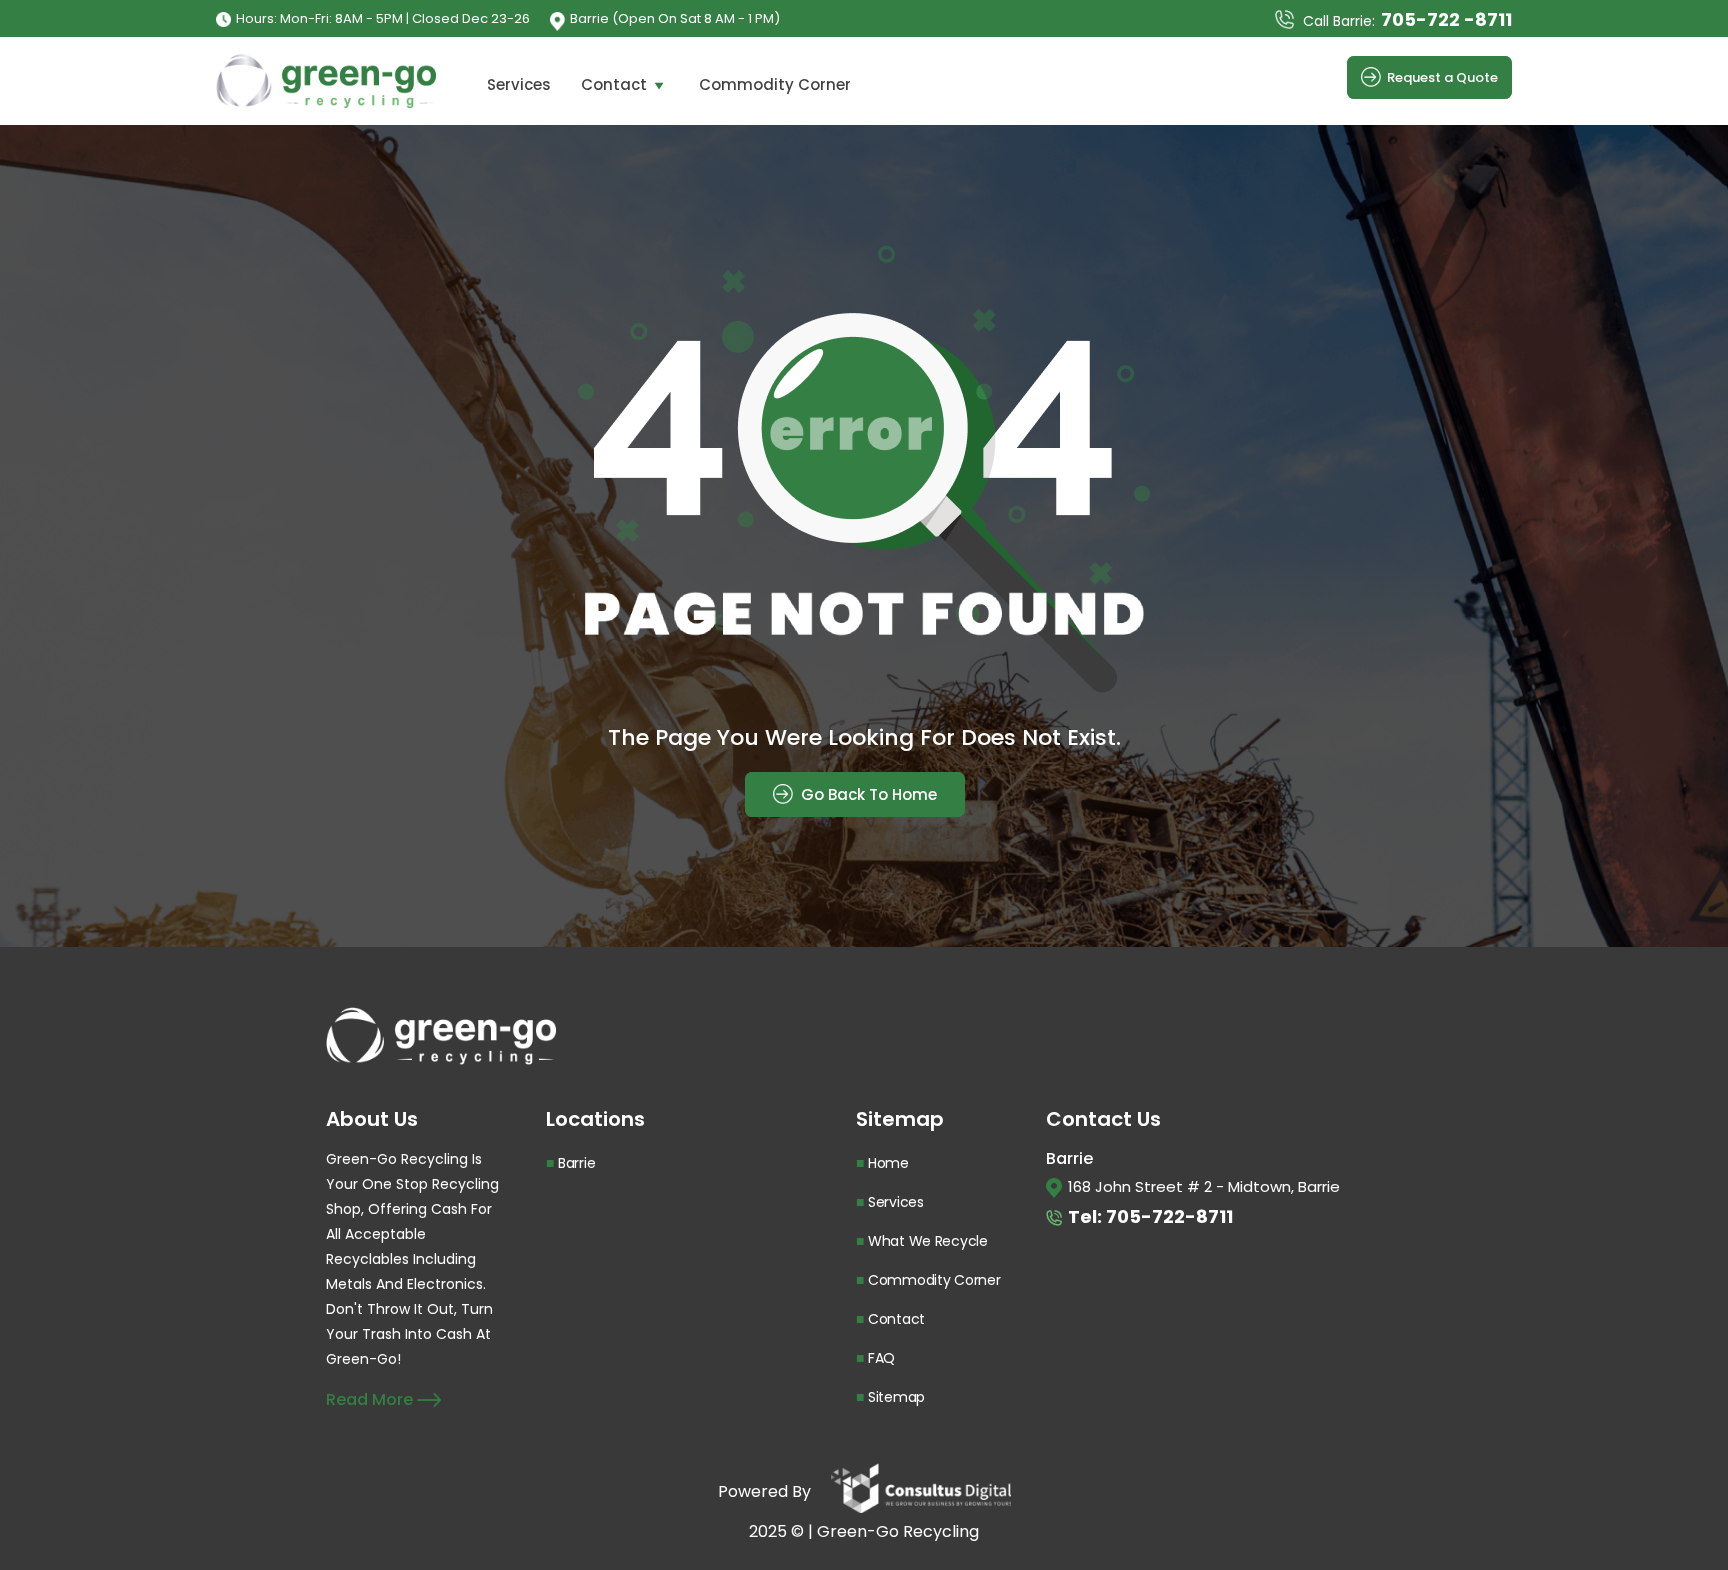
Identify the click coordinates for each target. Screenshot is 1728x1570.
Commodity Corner (775, 84)
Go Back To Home (867, 794)
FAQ (881, 1358)
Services (519, 84)
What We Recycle (928, 1241)
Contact (614, 84)
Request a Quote (1442, 77)
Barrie (576, 1163)
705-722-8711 (1169, 1216)
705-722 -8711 (1446, 19)
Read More (371, 1399)
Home (888, 1163)
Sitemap (896, 1397)
